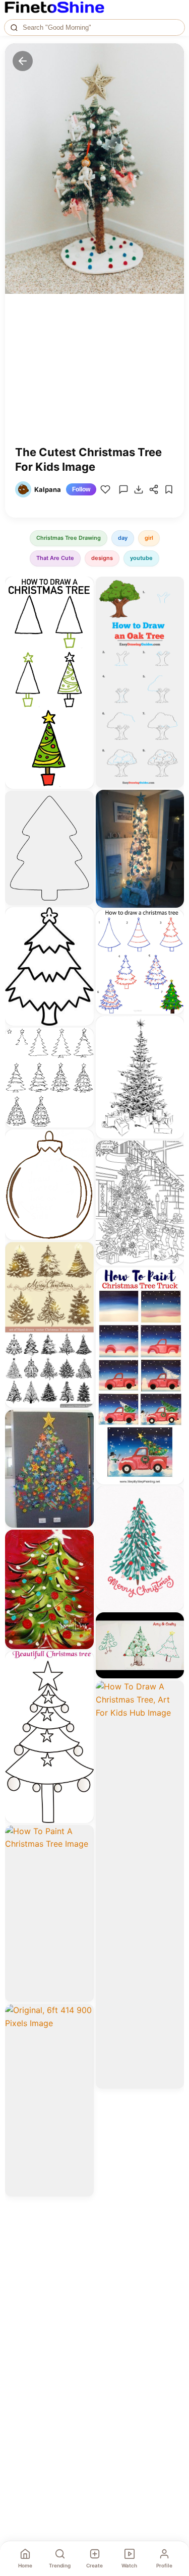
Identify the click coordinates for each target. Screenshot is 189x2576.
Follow (81, 489)
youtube (141, 558)
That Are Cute (55, 558)
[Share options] (83, 588)
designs (102, 558)
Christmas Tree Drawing (69, 538)
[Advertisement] (94, 377)
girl (149, 538)
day (123, 538)
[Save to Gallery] (83, 606)
